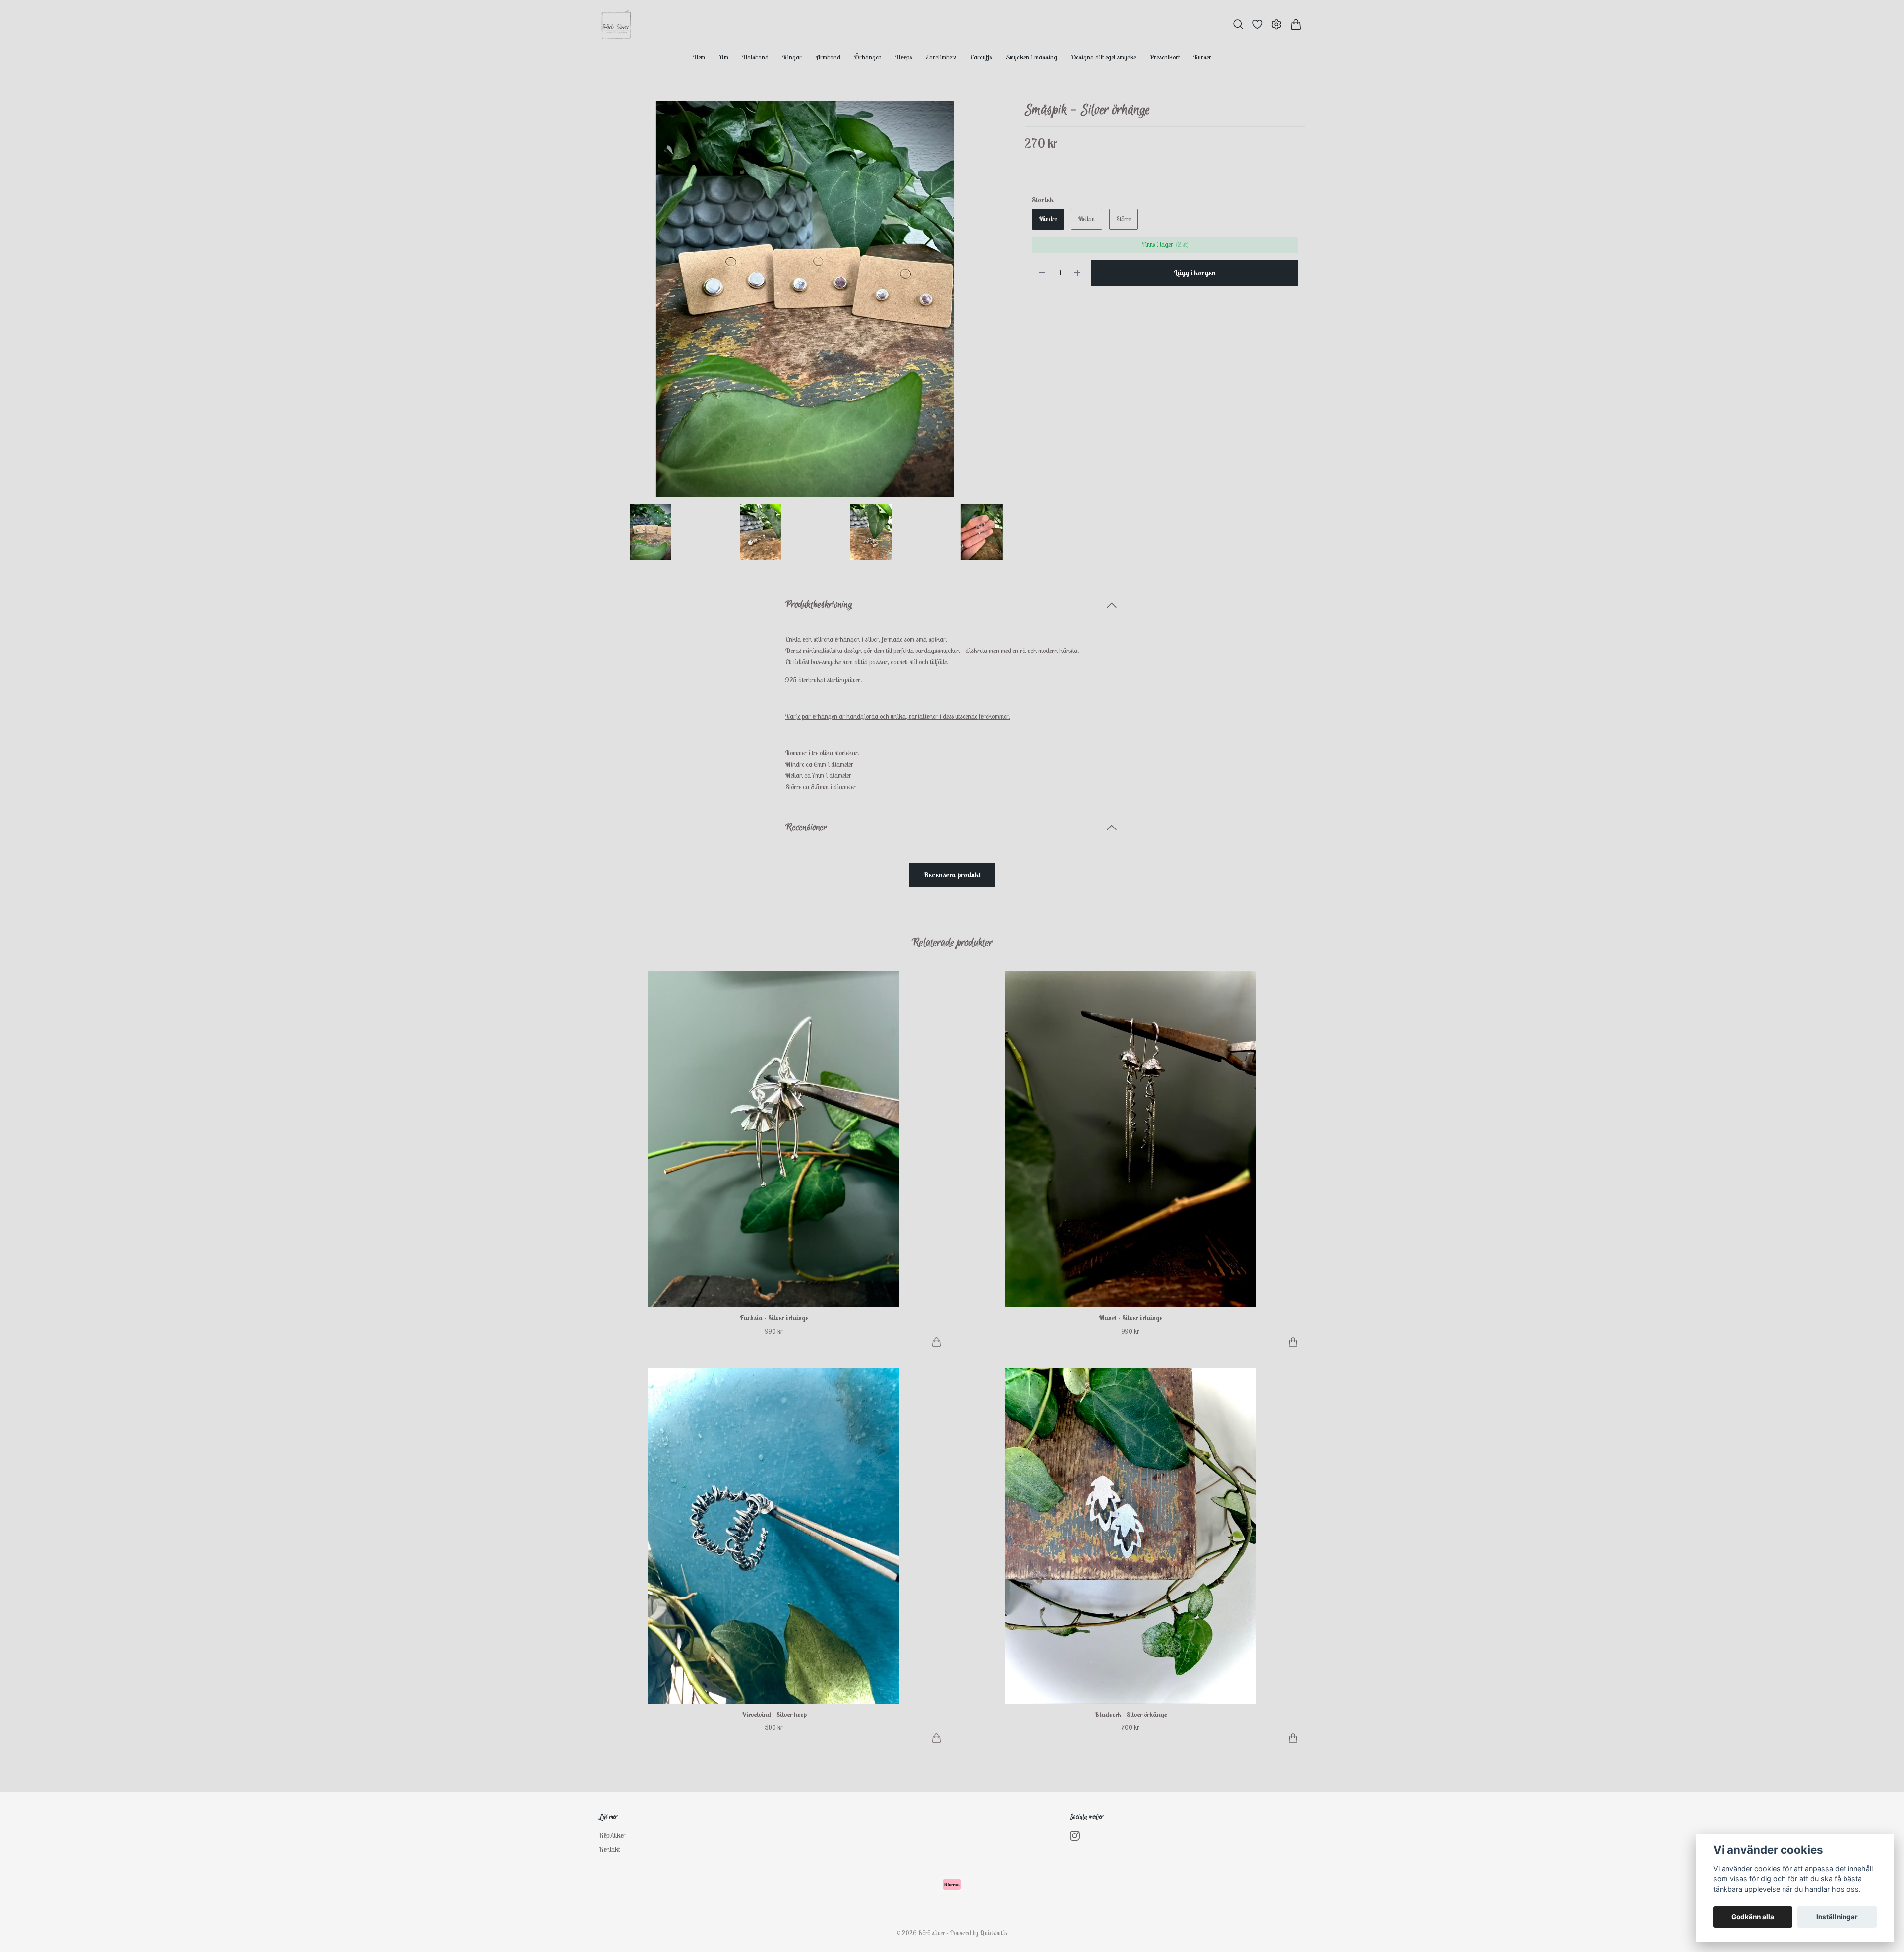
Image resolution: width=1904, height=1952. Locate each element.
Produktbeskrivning (819, 605)
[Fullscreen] (805, 299)
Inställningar (1837, 1917)
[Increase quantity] (1077, 273)
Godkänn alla (1753, 1917)
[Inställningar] (1277, 25)
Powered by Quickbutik (979, 1933)
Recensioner (806, 828)
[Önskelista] (1258, 25)
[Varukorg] (1296, 25)
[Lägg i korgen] (936, 1342)
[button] (996, 302)
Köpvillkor (612, 1835)
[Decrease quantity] (1042, 273)
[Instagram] (1075, 1836)
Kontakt (609, 1849)
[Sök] (1238, 25)
